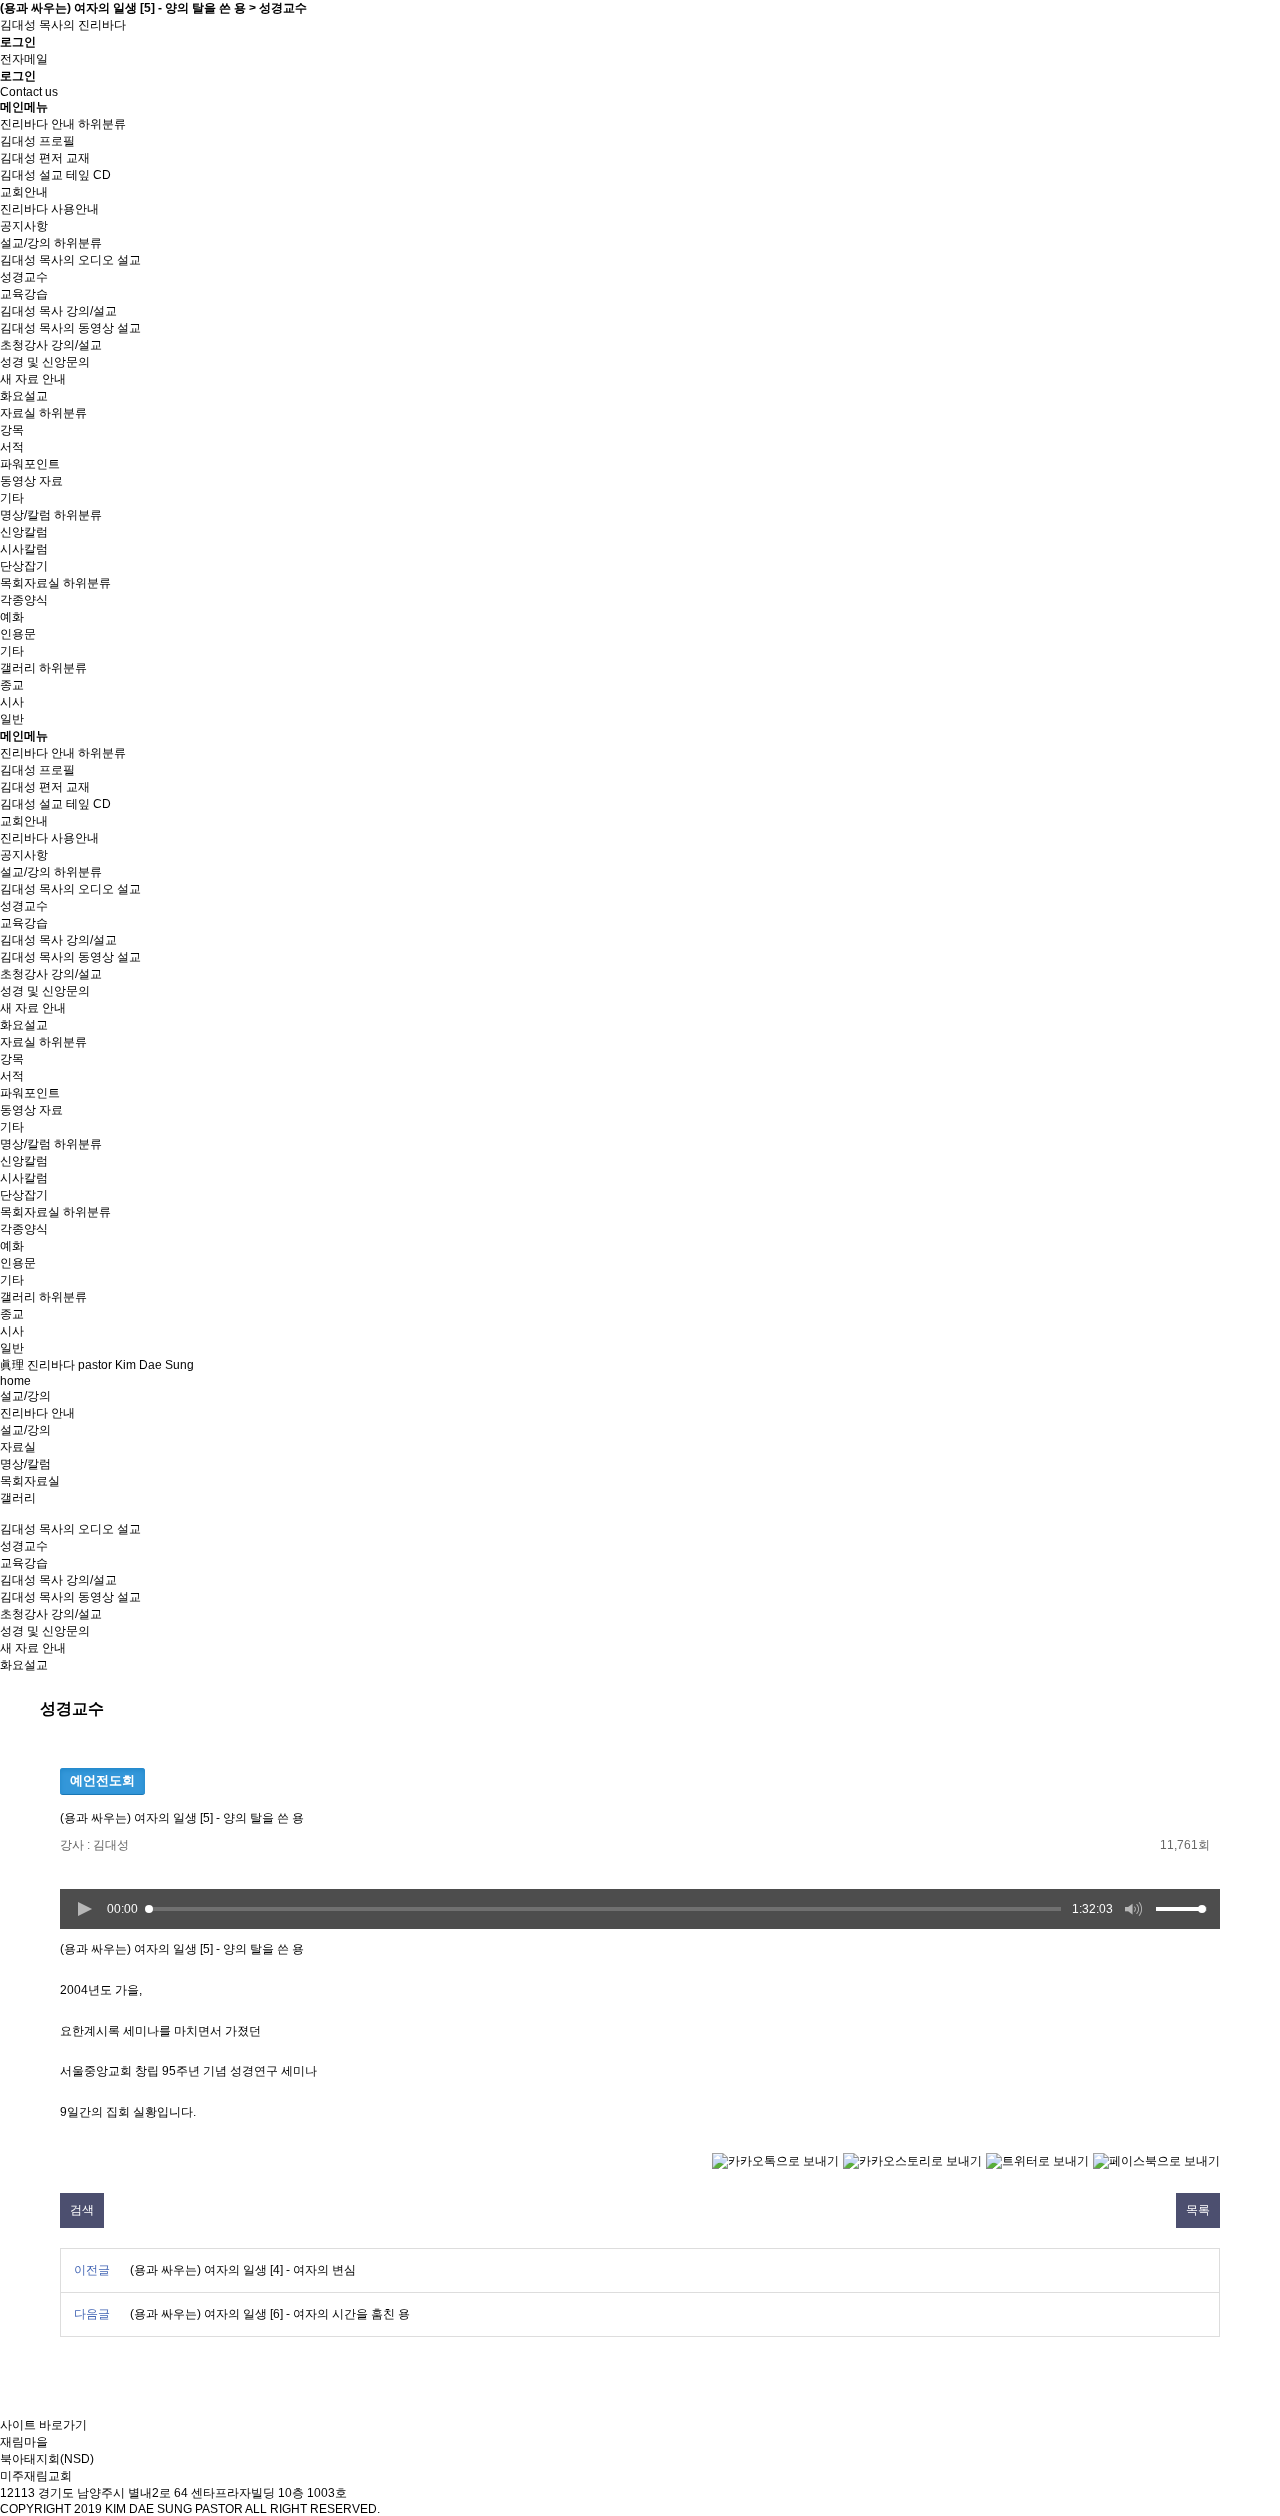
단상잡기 (24, 566)
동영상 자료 (31, 481)
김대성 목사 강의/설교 (58, 311)
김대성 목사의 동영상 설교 (70, 328)
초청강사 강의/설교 (51, 345)
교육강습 (24, 294)
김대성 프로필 (37, 141)
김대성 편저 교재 (45, 158)
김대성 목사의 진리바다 (63, 25)
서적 (12, 447)
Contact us (29, 92)
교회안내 (24, 192)
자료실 (18, 413)
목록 (1198, 2210)
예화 (12, 617)
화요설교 (24, 396)
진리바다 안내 (37, 124)
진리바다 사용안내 (49, 209)
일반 (12, 719)
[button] (84, 1909)
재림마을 (24, 2442)
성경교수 (24, 277)
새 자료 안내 (33, 379)
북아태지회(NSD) (47, 2459)
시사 (12, 702)
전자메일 (24, 59)
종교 (12, 685)
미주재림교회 (36, 2476)
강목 (12, 430)
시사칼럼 (24, 549)
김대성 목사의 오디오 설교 (70, 260)
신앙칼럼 (24, 532)
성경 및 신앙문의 (45, 362)
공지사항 (24, 226)
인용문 (18, 634)
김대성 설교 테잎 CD (55, 175)
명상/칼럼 (25, 515)
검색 (82, 2210)
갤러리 (18, 668)
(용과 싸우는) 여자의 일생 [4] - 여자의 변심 (243, 2270)
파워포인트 (30, 464)
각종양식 (24, 600)
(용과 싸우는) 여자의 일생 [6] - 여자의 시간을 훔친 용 (270, 2314)
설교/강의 (25, 243)
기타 (12, 498)
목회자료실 (30, 583)
